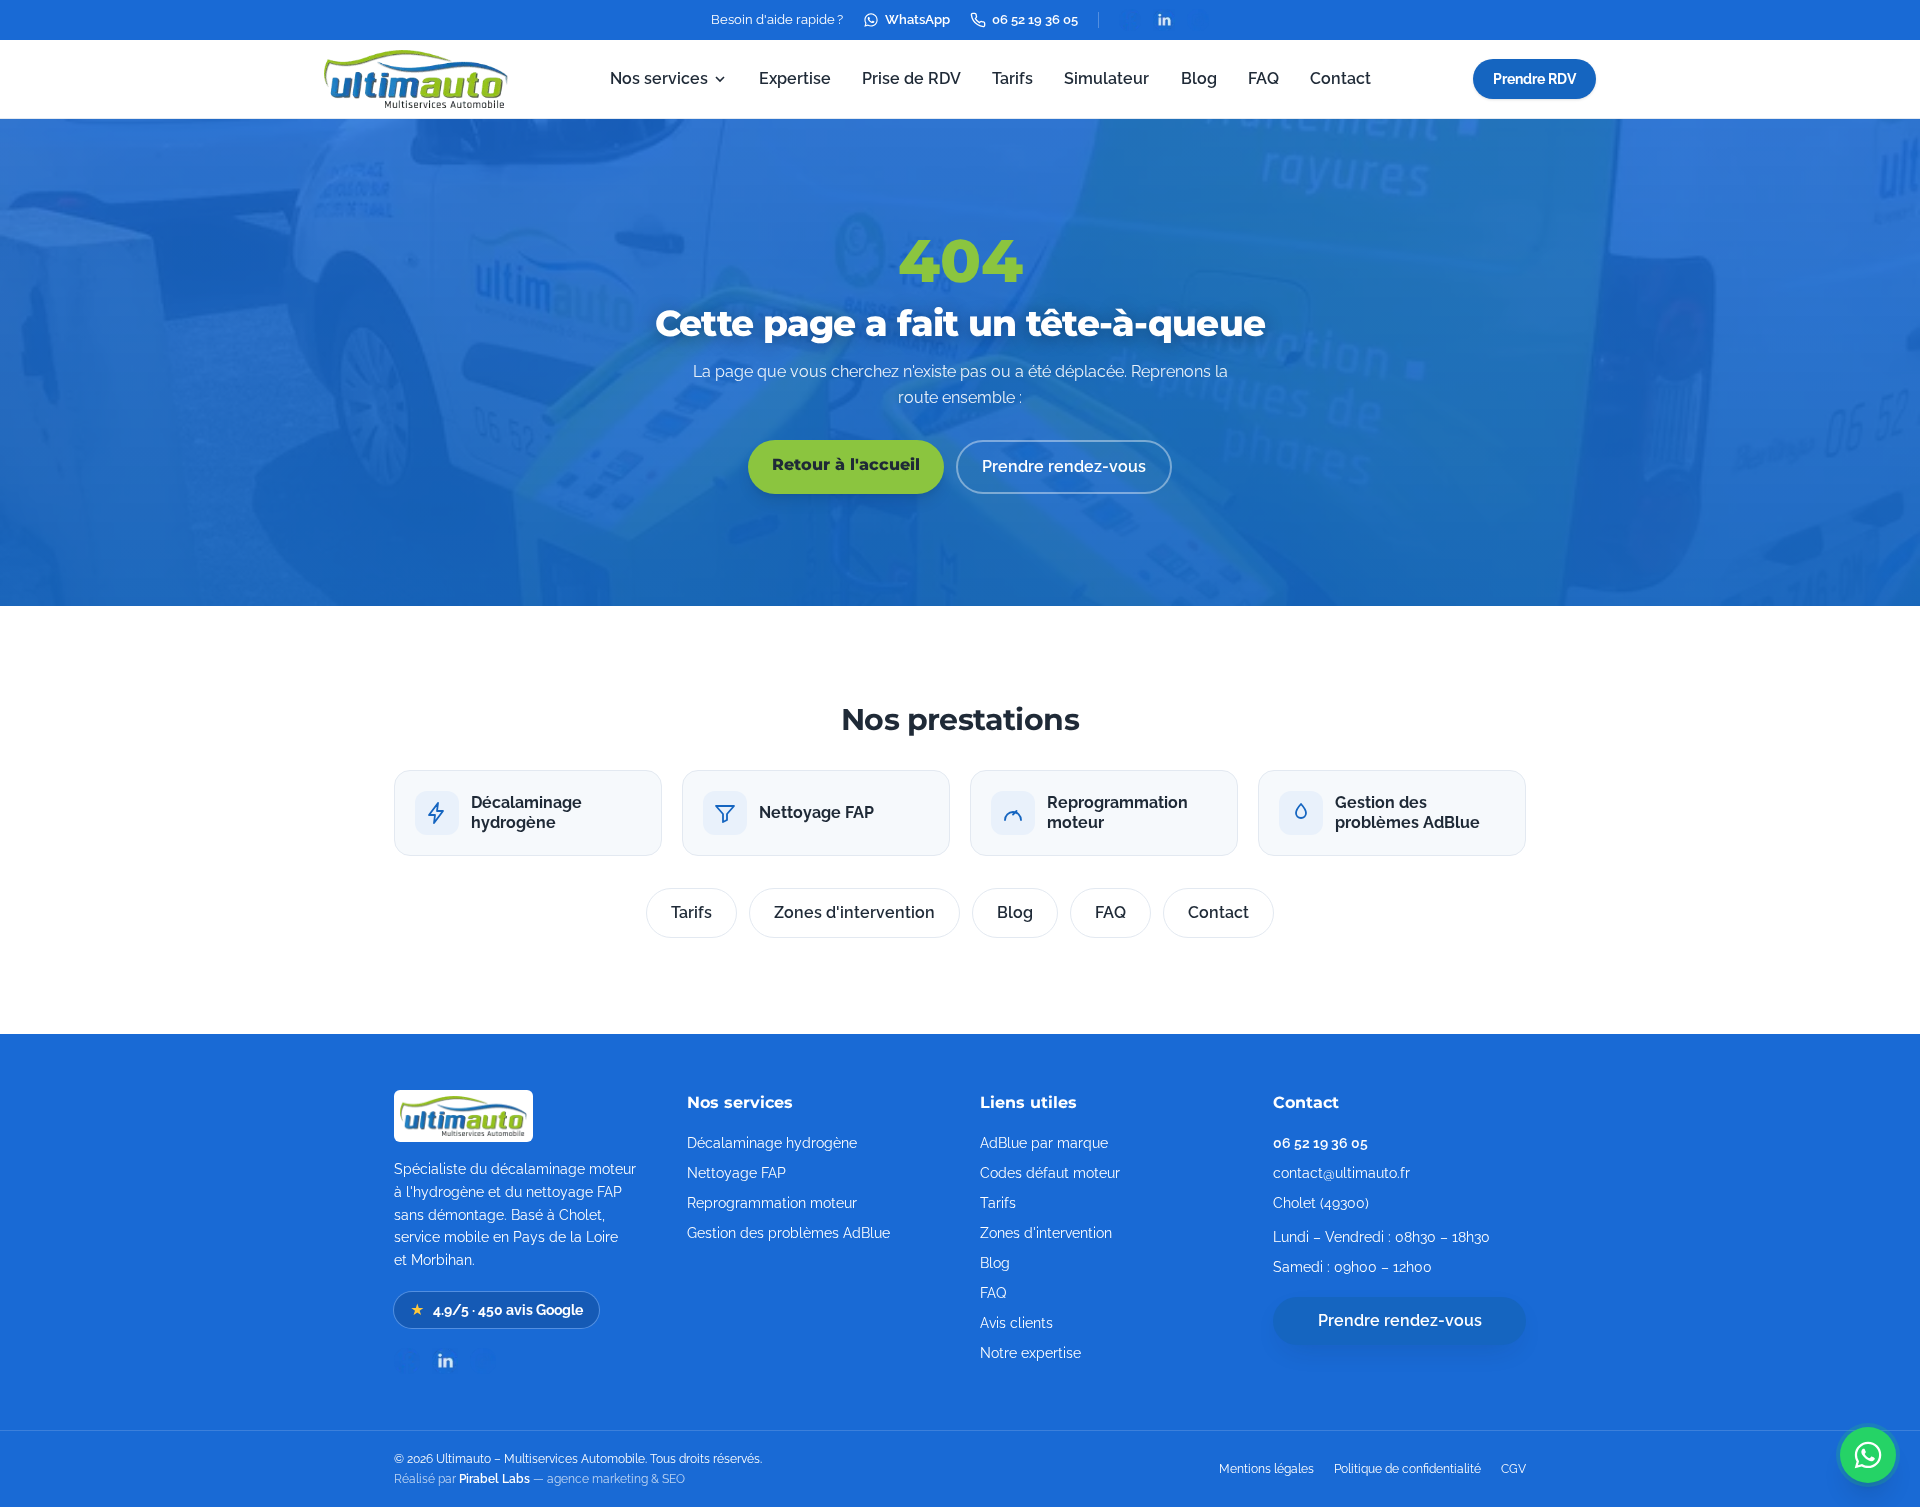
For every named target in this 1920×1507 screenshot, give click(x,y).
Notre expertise (1030, 1353)
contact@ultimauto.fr (1341, 1173)
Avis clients (1016, 1323)
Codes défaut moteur (1050, 1173)
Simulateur (1106, 78)
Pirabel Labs (494, 1479)
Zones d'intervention (854, 912)
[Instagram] (1198, 20)
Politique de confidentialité (1407, 1469)
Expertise (795, 78)
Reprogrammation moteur (772, 1203)
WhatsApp (917, 19)
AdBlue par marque (1044, 1143)
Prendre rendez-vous (1064, 466)
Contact (1340, 78)
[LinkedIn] (1164, 20)
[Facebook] (1130, 20)
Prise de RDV (911, 78)
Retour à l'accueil (846, 464)
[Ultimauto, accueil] (416, 79)
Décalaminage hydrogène (772, 1143)
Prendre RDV (1534, 79)
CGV (1513, 1469)
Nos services (659, 78)
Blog (1199, 78)
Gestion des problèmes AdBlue (788, 1233)
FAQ (1263, 78)
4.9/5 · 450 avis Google (496, 1310)
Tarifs (1012, 78)
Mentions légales (1266, 1469)
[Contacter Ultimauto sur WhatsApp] (1868, 1455)
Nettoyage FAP (736, 1173)
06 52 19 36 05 (1035, 19)
